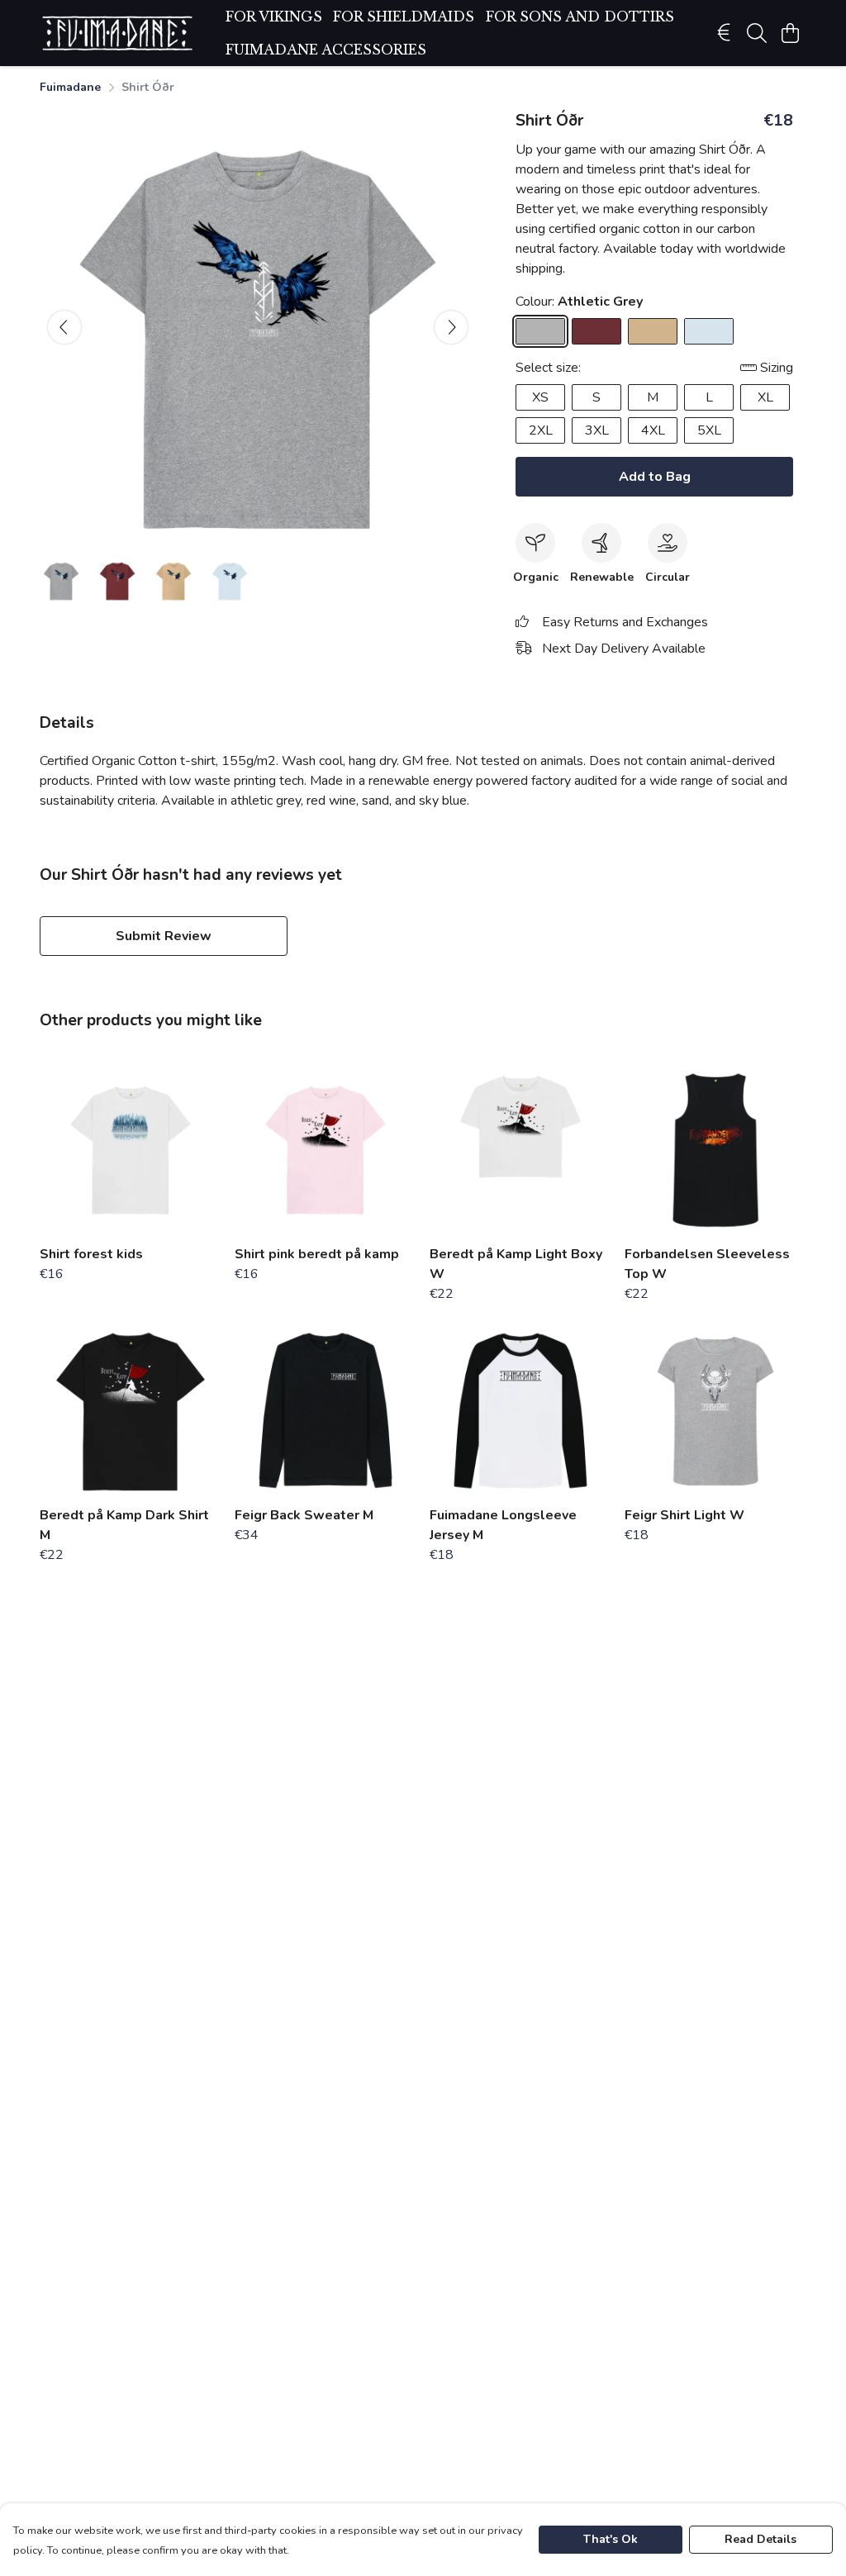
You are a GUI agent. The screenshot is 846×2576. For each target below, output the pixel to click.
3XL (597, 430)
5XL (709, 430)
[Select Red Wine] (596, 331)
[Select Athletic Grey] (540, 331)
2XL (541, 430)
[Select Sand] (653, 331)
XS (540, 397)
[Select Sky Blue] (709, 331)
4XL (653, 430)
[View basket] (790, 33)
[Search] (757, 33)
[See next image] (451, 327)
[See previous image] (64, 327)
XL (765, 397)
